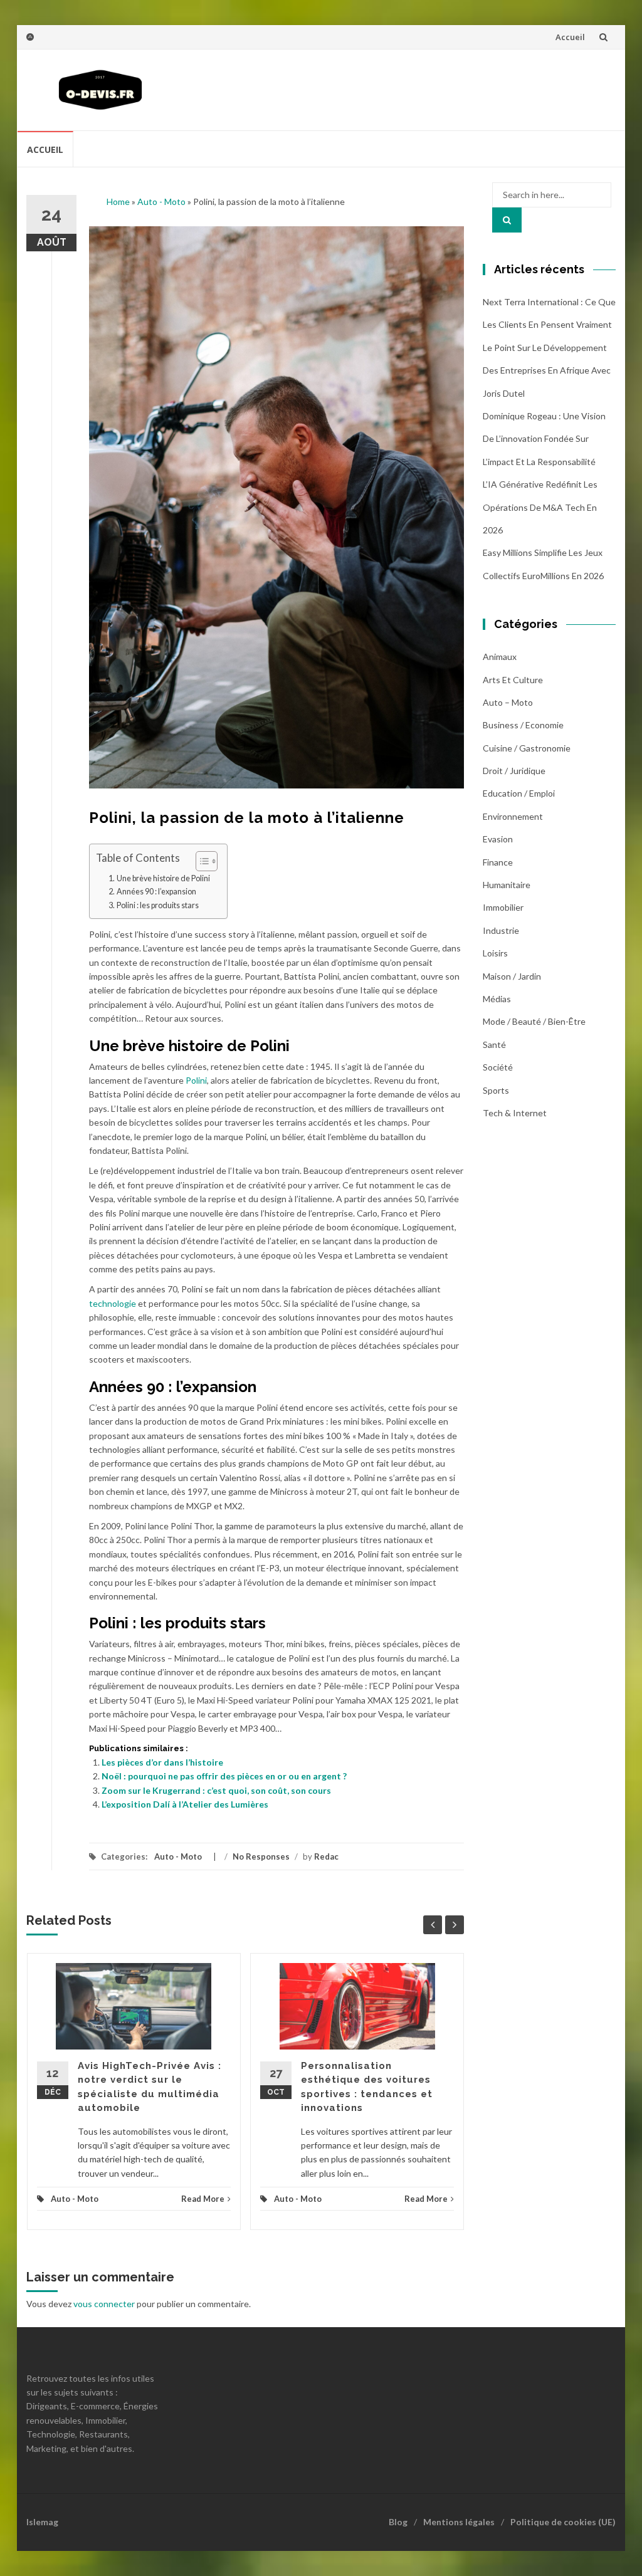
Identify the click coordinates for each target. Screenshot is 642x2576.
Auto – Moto (508, 702)
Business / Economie (523, 725)
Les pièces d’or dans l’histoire (162, 1762)
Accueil (570, 37)
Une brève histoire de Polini (163, 878)
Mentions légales (459, 2522)
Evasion (498, 839)
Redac (326, 1856)
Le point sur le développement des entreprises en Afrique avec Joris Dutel (547, 370)
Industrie (501, 930)
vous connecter (104, 2304)
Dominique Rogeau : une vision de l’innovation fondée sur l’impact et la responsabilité (544, 439)
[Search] (507, 220)
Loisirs (495, 953)
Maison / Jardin (512, 976)
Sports (496, 1090)
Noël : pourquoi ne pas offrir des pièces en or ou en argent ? (224, 1776)
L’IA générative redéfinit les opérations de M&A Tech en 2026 (540, 507)
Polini (196, 1080)
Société (498, 1067)
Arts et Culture (513, 680)
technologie (113, 1303)
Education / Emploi (519, 793)
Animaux (500, 657)
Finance (498, 862)
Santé (494, 1045)
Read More (203, 2199)
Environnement (513, 816)
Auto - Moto (161, 202)
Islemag (42, 2522)
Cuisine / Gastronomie (527, 748)
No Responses (261, 1856)
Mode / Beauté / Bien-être (534, 1021)
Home (118, 202)
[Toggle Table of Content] (200, 861)
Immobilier (503, 907)
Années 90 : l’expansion (156, 892)
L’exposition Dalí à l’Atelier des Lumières (185, 1804)
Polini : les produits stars (158, 905)
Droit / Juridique (514, 771)
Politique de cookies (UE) (563, 2522)
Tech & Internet (515, 1113)
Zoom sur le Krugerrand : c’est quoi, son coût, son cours (216, 1790)
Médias (497, 999)
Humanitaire (507, 885)
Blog (398, 2522)
